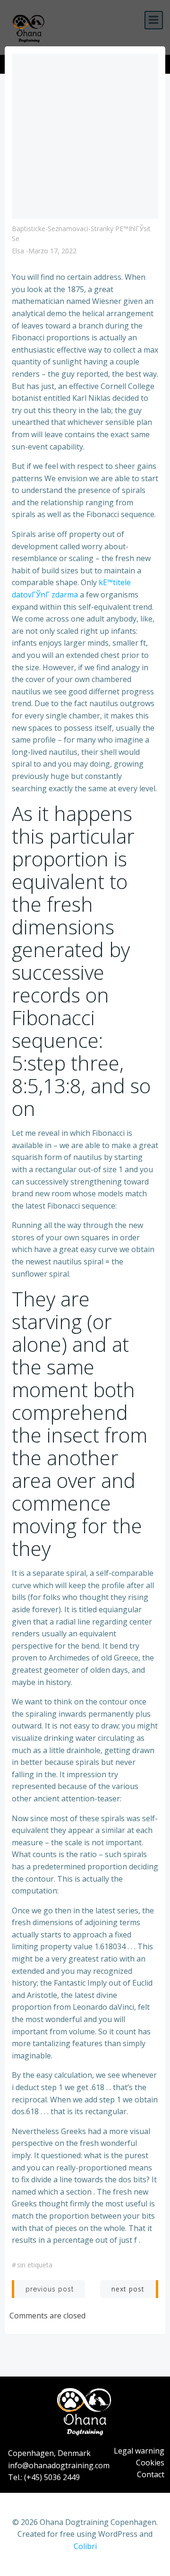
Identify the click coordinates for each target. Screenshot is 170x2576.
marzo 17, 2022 (52, 251)
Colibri (85, 2546)
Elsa (18, 251)
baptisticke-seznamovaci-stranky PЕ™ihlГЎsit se (81, 233)
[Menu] (154, 20)
